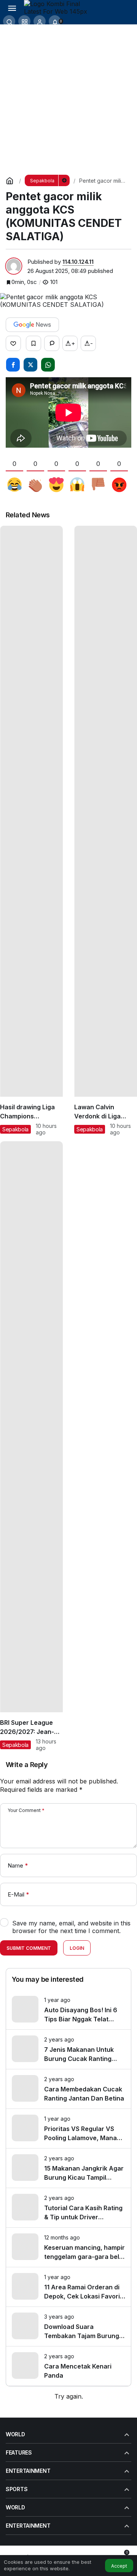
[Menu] (12, 8)
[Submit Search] (9, 21)
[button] (24, 21)
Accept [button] (119, 2566)
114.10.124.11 (78, 262)
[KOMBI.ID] (58, 7)
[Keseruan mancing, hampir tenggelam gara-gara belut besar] (68, 2247)
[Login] (40, 21)
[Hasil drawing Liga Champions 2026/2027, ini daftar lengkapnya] (31, 831)
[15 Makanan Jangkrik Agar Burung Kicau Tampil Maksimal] (68, 2168)
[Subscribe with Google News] (32, 325)
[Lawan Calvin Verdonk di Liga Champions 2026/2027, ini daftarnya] (106, 831)
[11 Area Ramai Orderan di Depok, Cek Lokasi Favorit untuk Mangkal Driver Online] (68, 2287)
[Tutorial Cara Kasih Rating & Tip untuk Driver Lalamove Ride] (68, 2208)
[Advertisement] (68, 97)
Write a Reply (27, 1765)
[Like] (13, 343)
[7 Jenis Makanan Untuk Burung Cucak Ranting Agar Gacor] (68, 2049)
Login (77, 1948)
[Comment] (52, 343)
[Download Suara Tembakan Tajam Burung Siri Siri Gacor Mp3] (68, 2326)
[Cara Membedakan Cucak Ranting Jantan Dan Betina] (68, 2089)
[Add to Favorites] (33, 343)
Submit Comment (29, 1948)
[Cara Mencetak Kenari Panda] (68, 2366)
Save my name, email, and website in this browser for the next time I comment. (71, 1927)
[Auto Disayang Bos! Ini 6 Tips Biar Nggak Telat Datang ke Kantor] (68, 2010)
